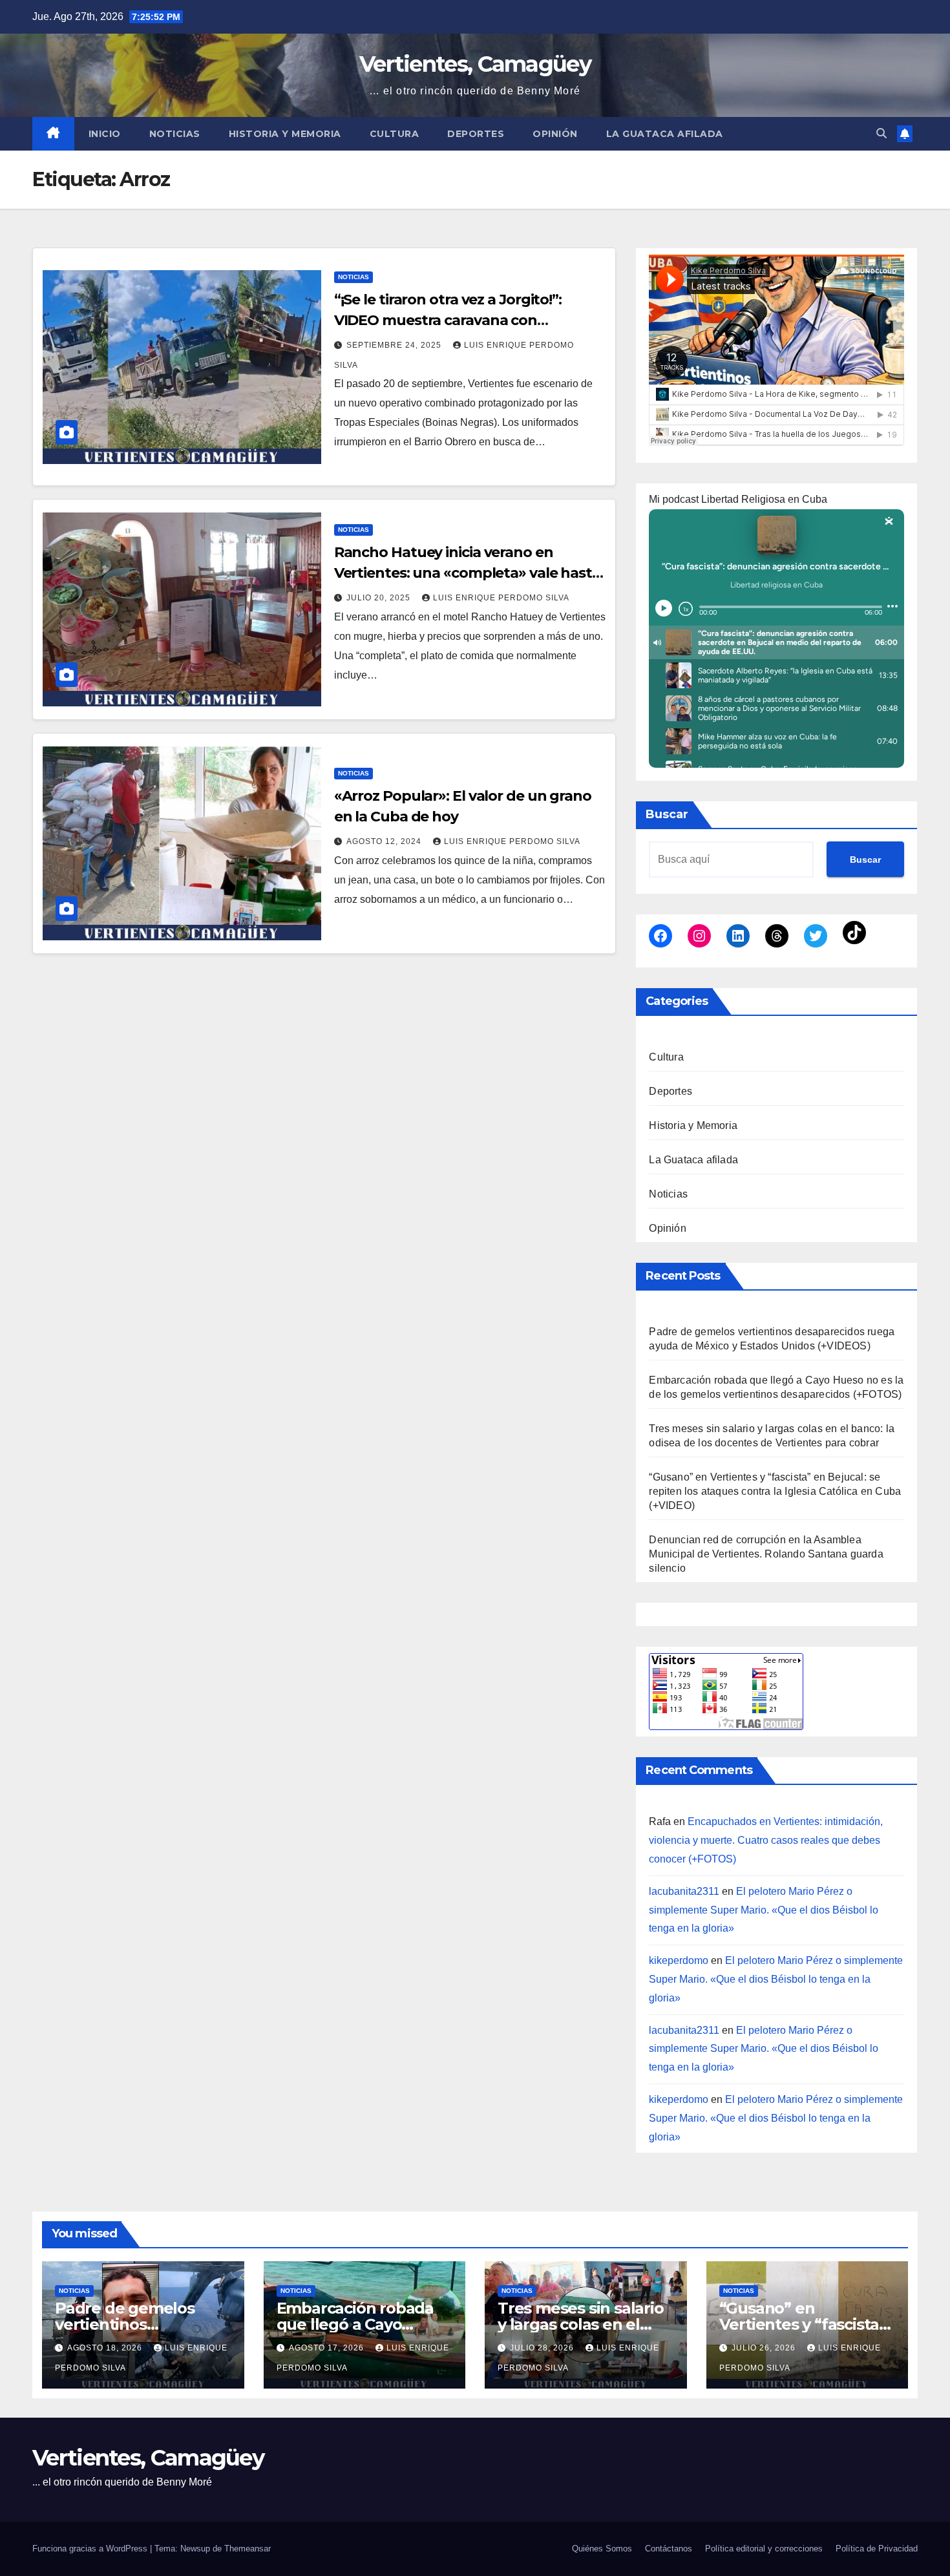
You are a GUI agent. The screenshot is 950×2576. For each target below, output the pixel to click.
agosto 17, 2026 (328, 2348)
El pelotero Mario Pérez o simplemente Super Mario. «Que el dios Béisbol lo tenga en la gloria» (764, 1910)
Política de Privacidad (877, 2549)
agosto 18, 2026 (106, 2348)
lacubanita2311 (684, 1891)
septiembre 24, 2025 (395, 345)
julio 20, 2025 (380, 598)
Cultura (395, 134)
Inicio (105, 134)
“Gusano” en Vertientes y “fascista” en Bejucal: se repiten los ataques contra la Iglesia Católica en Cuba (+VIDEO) (775, 1491)
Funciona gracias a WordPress (91, 2549)
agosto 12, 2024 (385, 841)
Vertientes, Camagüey (475, 64)
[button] (881, 133)
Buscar (667, 814)
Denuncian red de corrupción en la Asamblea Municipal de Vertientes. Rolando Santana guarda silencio (766, 1554)
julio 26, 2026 (765, 2348)
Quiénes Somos (602, 2549)
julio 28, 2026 (543, 2348)
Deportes (476, 134)
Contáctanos (669, 2549)
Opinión (555, 134)
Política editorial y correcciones (764, 2549)
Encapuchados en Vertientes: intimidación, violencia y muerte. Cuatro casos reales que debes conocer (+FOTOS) (766, 1840)
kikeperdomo (679, 1960)
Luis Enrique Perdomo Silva (501, 598)
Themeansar (248, 2549)
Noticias (175, 134)
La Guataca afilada (665, 134)
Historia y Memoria (285, 134)
